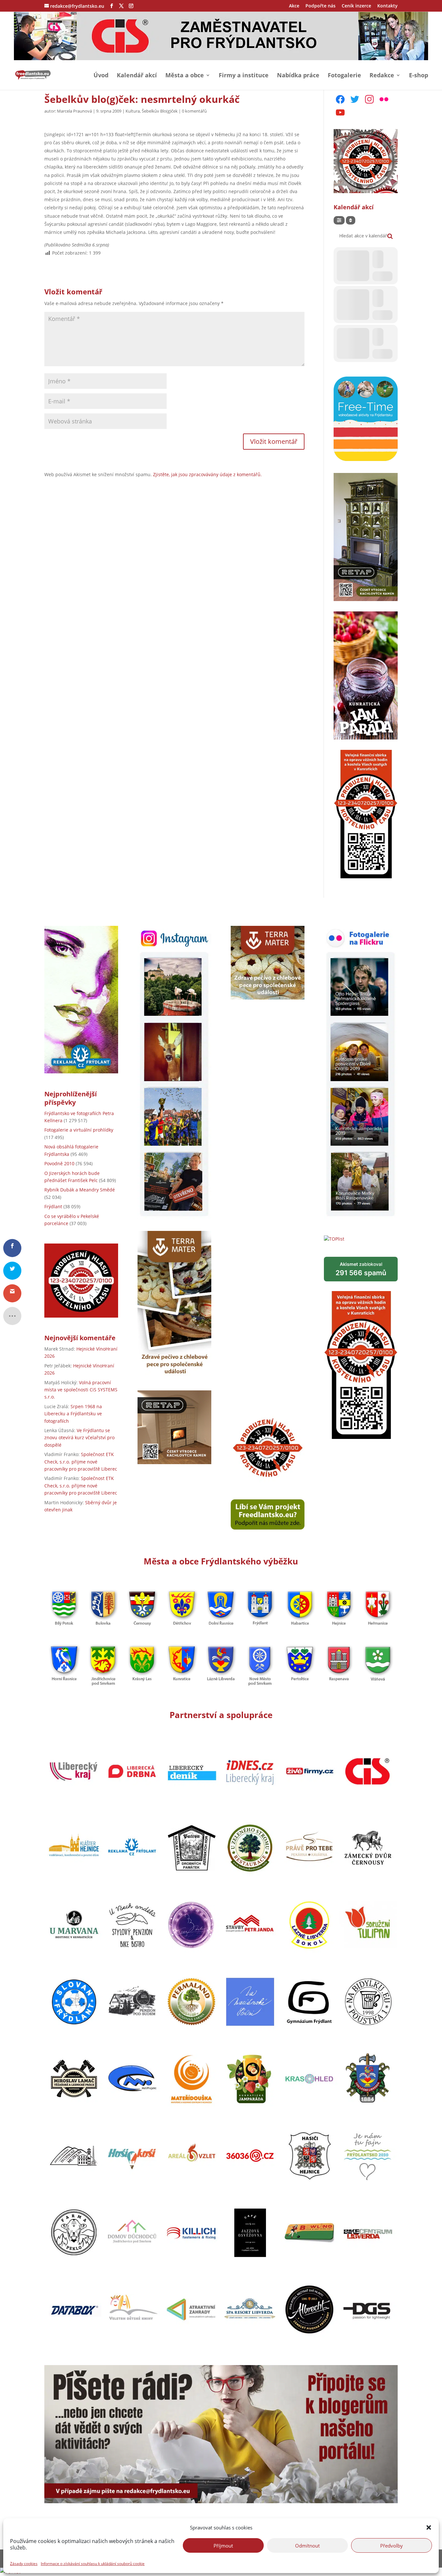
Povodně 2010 (59, 1163)
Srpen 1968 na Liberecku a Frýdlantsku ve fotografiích (73, 1414)
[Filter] (339, 220)
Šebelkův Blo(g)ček (160, 111)
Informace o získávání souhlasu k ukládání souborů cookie (93, 2564)
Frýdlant (53, 1206)
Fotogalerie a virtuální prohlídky (79, 1130)
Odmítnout (307, 2545)
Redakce (382, 76)
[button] (429, 2527)
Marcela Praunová (74, 111)
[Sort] (351, 220)
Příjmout (223, 2545)
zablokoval (361, 1269)
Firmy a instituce (244, 76)
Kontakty (387, 6)
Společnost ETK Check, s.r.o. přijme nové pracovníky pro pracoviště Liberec (81, 1462)
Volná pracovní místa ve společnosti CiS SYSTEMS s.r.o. (81, 1390)
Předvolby (392, 2545)
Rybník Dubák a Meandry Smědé (80, 1190)
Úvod (101, 76)
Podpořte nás (320, 6)
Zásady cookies (24, 2564)
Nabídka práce (298, 76)
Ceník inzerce (356, 6)
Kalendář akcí (137, 76)
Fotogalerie (344, 76)
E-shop (419, 76)
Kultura (133, 111)
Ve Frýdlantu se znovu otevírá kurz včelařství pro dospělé (79, 1438)
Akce (294, 6)
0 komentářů (194, 111)
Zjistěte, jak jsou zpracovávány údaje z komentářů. (207, 474)
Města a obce (185, 76)
